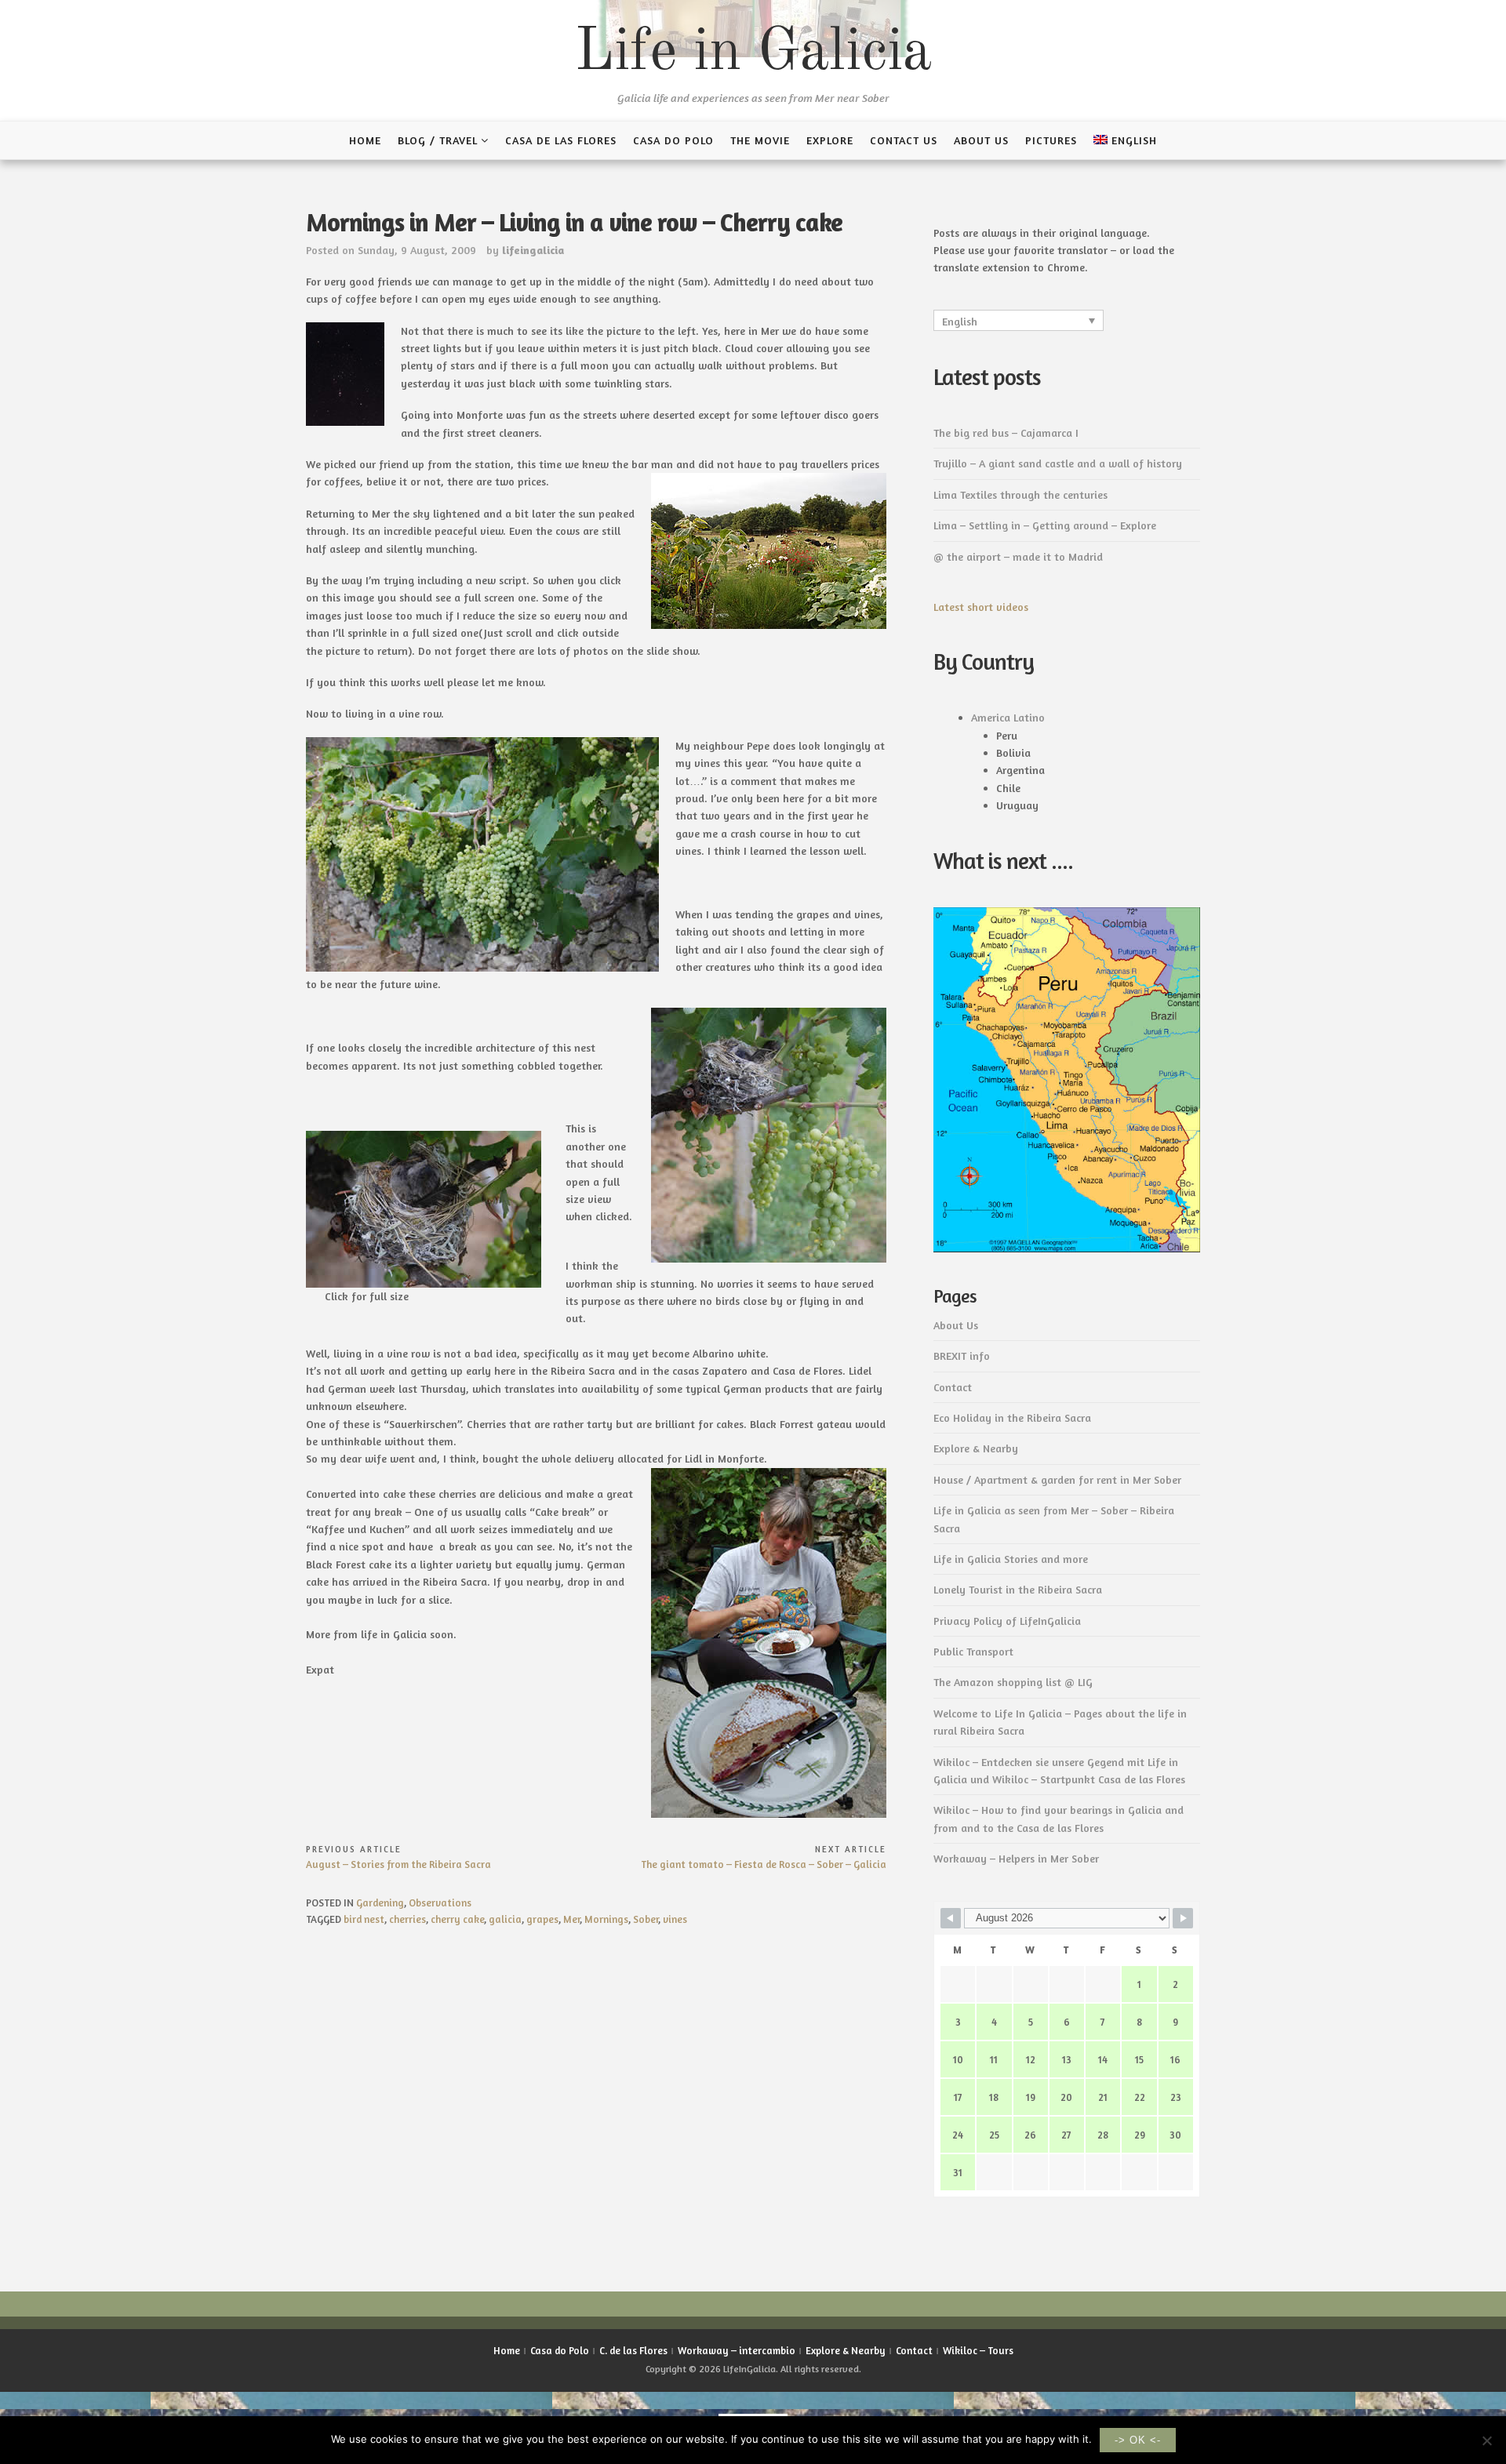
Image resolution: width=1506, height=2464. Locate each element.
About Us (981, 140)
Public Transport (973, 1651)
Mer (571, 1919)
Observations (440, 1903)
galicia (505, 1919)
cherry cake (457, 1919)
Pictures (1051, 140)
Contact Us (904, 140)
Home (365, 140)
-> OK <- (1138, 2440)
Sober (646, 1919)
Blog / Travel (438, 140)
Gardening (380, 1903)
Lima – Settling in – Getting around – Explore (1045, 525)
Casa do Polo (673, 140)
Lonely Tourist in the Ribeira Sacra (1018, 1589)
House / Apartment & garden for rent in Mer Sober (1057, 1479)
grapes (542, 1919)
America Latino (1008, 717)
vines (675, 1919)
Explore (830, 140)
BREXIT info (962, 1356)
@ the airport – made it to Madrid (1018, 556)
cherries (407, 1919)
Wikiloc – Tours (978, 2350)
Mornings (606, 1919)
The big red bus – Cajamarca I (1006, 432)
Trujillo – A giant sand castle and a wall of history (1058, 463)
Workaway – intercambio (737, 2350)
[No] (1486, 2440)
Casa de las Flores (561, 140)
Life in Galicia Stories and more (1011, 1559)
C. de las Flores (633, 2350)
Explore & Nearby (976, 1448)
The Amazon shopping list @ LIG (1013, 1682)
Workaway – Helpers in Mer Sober (1016, 1858)
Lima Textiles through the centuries (1020, 494)
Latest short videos (981, 607)
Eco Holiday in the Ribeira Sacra (1012, 1417)
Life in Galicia (753, 53)
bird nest (364, 1919)
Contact (953, 1387)
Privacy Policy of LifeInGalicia (1007, 1621)
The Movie (760, 140)
